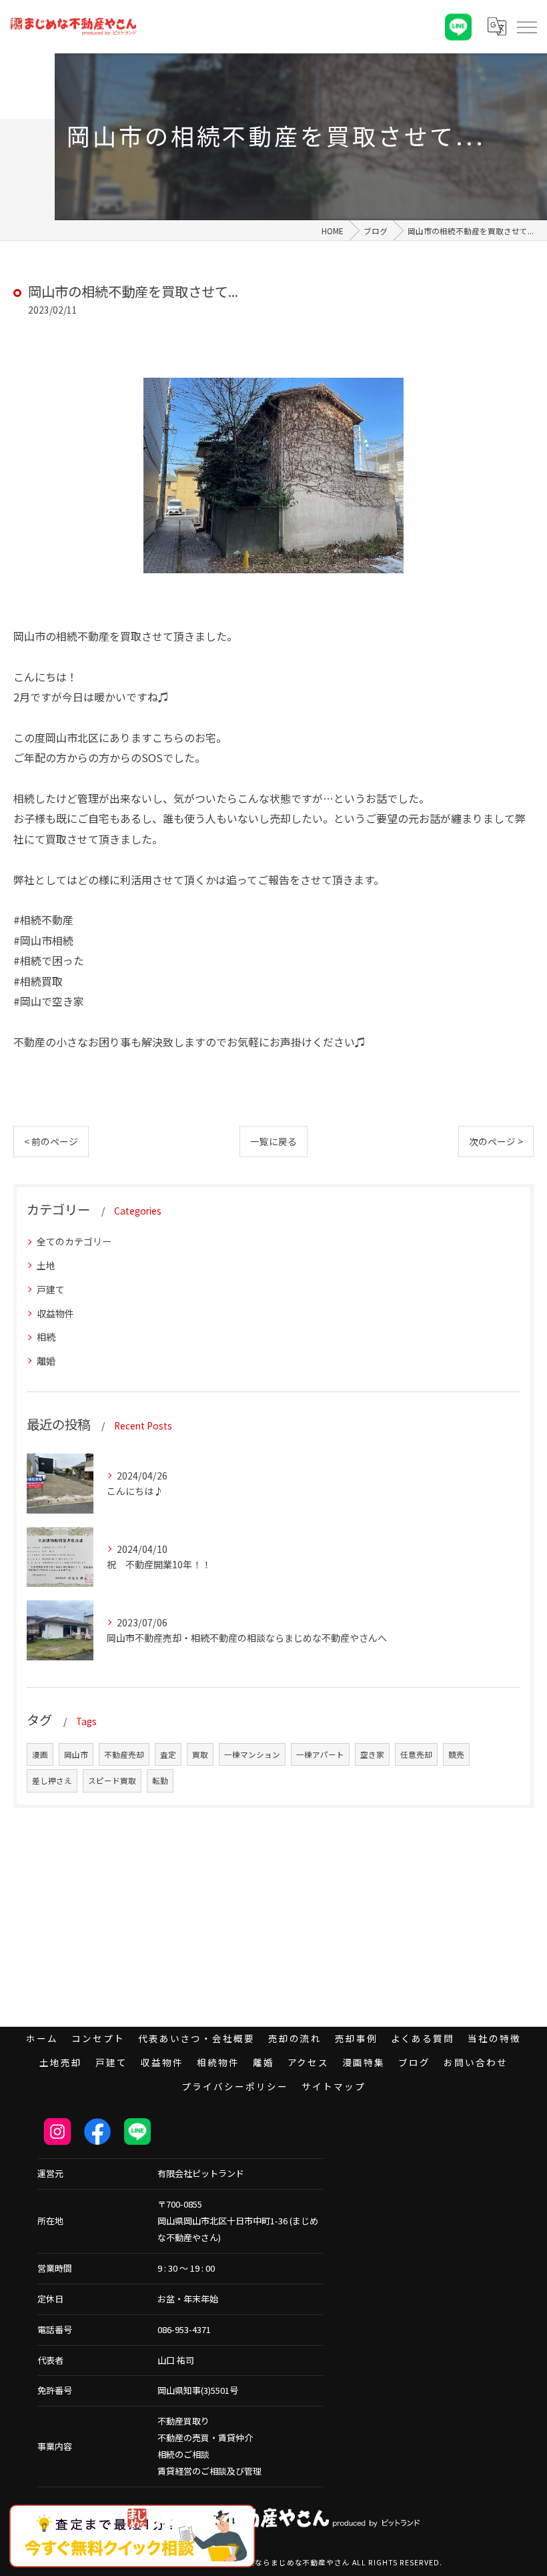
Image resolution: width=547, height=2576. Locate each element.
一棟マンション (252, 1754)
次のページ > (496, 1141)
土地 (46, 1265)
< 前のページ (51, 1141)
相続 (46, 1337)
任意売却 (416, 1754)
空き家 (372, 1754)
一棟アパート (320, 1754)
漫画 (40, 1754)
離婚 (46, 1361)
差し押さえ (52, 1781)
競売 (456, 1754)
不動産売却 (124, 1754)
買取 (200, 1754)
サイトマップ (334, 2086)
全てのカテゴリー (74, 1241)
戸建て (51, 1289)
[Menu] (526, 27)
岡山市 (76, 1754)
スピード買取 (112, 1781)
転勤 (160, 1781)
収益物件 (55, 1313)
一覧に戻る (273, 1141)
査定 (168, 1754)
